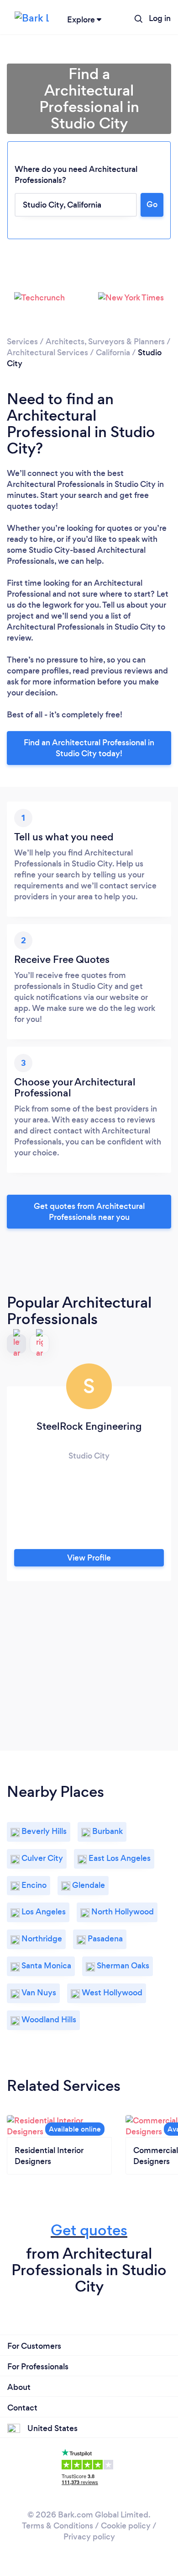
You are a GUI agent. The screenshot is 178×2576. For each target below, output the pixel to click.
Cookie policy (126, 2526)
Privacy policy (89, 2537)
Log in (160, 18)
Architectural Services (47, 353)
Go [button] (152, 204)
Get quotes (89, 2230)
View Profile (89, 1558)
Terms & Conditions (58, 2526)
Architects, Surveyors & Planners (105, 342)
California (113, 353)
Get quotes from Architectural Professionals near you (89, 1212)
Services (22, 342)
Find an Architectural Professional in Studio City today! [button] (89, 748)
